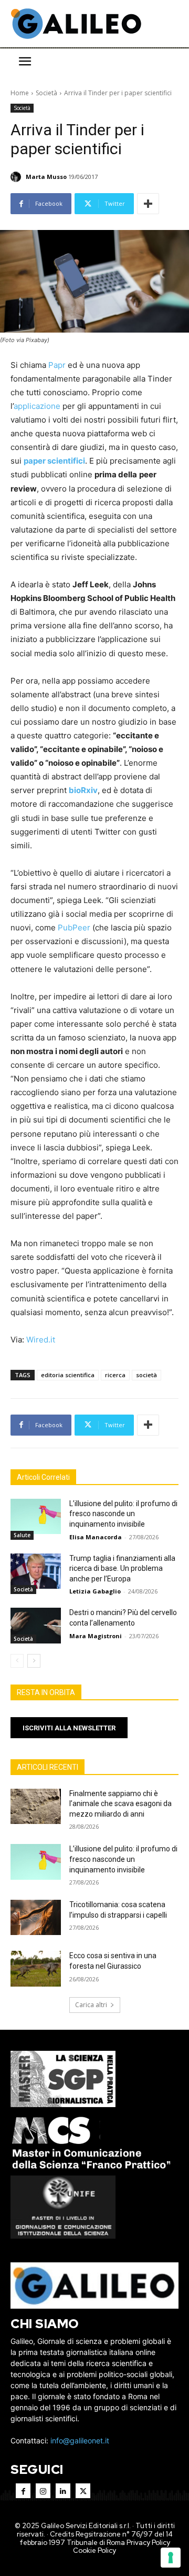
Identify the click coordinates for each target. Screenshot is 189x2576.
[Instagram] (43, 2491)
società (146, 1375)
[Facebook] (23, 2491)
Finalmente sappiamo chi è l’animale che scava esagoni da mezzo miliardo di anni (120, 1804)
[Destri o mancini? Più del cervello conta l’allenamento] (36, 1625)
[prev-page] (17, 1661)
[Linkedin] (63, 2491)
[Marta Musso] (17, 177)
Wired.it (41, 1340)
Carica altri (91, 2005)
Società (46, 93)
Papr (57, 365)
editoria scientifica (68, 1375)
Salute (22, 1535)
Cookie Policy (94, 2550)
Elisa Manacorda (96, 1537)
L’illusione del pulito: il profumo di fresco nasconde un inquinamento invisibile (123, 1514)
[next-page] (34, 1661)
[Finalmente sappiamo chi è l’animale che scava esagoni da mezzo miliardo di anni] (36, 1806)
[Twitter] (83, 2491)
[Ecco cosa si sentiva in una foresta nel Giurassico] (36, 1968)
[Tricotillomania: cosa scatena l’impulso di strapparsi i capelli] (36, 1917)
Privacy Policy (148, 2543)
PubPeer (74, 928)
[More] (148, 204)
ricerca (115, 1375)
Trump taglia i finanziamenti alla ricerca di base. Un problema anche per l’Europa (122, 1568)
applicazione (37, 406)
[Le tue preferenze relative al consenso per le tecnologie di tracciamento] (171, 2558)
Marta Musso (46, 177)
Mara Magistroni (96, 1636)
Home (20, 93)
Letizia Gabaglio (95, 1591)
